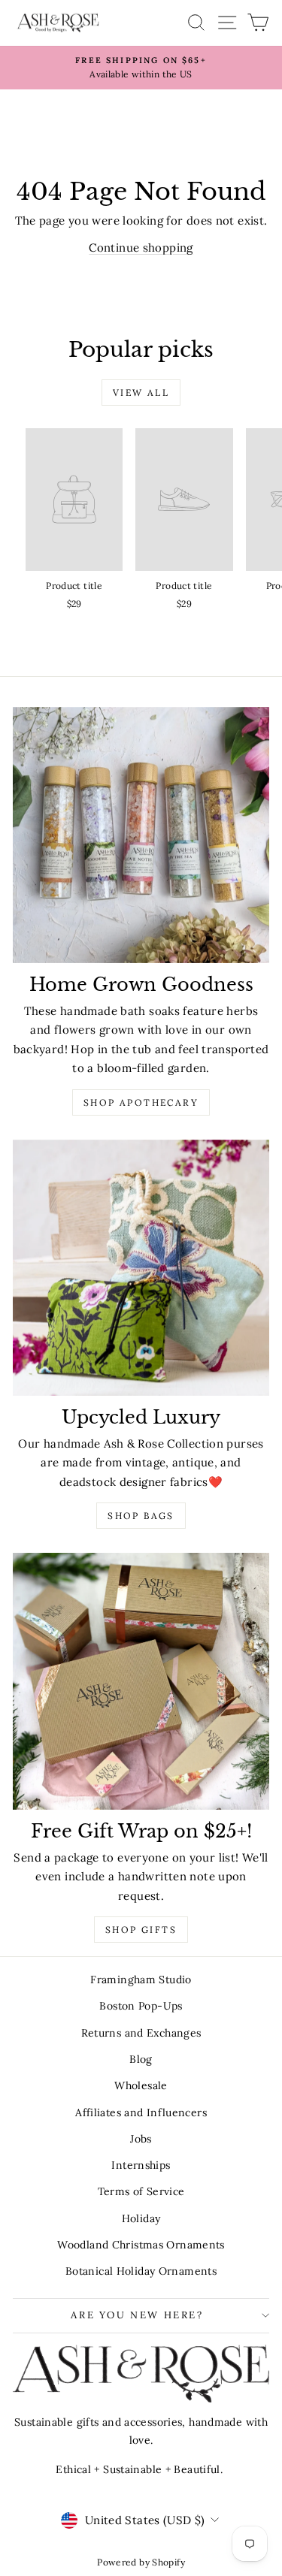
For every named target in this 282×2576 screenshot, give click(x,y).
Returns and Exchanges (141, 2033)
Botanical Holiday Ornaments (141, 2271)
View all (141, 393)
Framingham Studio (141, 1980)
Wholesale (141, 2085)
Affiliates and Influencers (141, 2112)
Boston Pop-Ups (141, 2006)
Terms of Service (141, 2191)
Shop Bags (141, 1516)
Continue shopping (141, 248)
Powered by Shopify (141, 2562)
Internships (141, 2165)
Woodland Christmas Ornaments (141, 2245)
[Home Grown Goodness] (141, 835)
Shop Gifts (141, 1930)
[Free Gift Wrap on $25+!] (141, 1681)
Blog (141, 2059)
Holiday (141, 2218)
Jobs (141, 2139)
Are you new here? (137, 2315)
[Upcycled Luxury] (141, 1268)
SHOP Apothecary (141, 1102)
